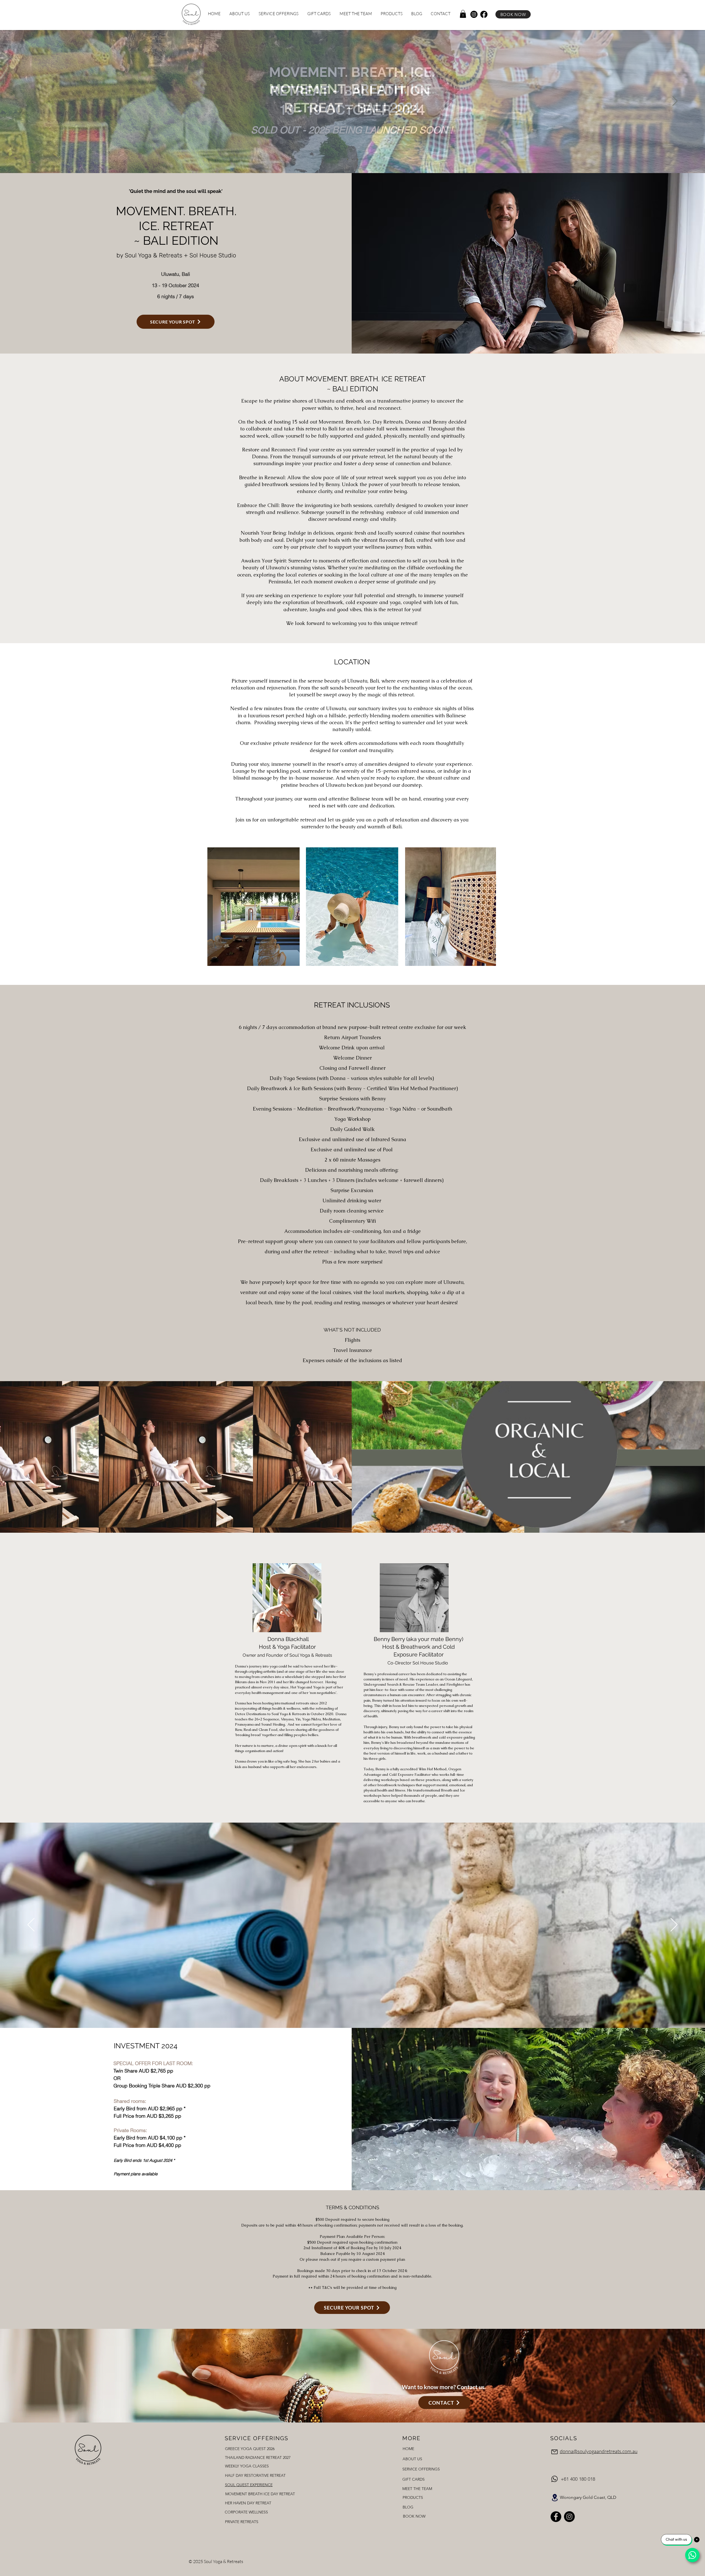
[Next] (675, 101)
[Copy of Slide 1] (352, 159)
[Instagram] (474, 14)
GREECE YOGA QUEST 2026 (250, 2449)
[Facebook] (484, 14)
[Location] (555, 2498)
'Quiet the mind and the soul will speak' (176, 191)
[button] (463, 14)
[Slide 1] (348, 159)
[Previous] (30, 101)
